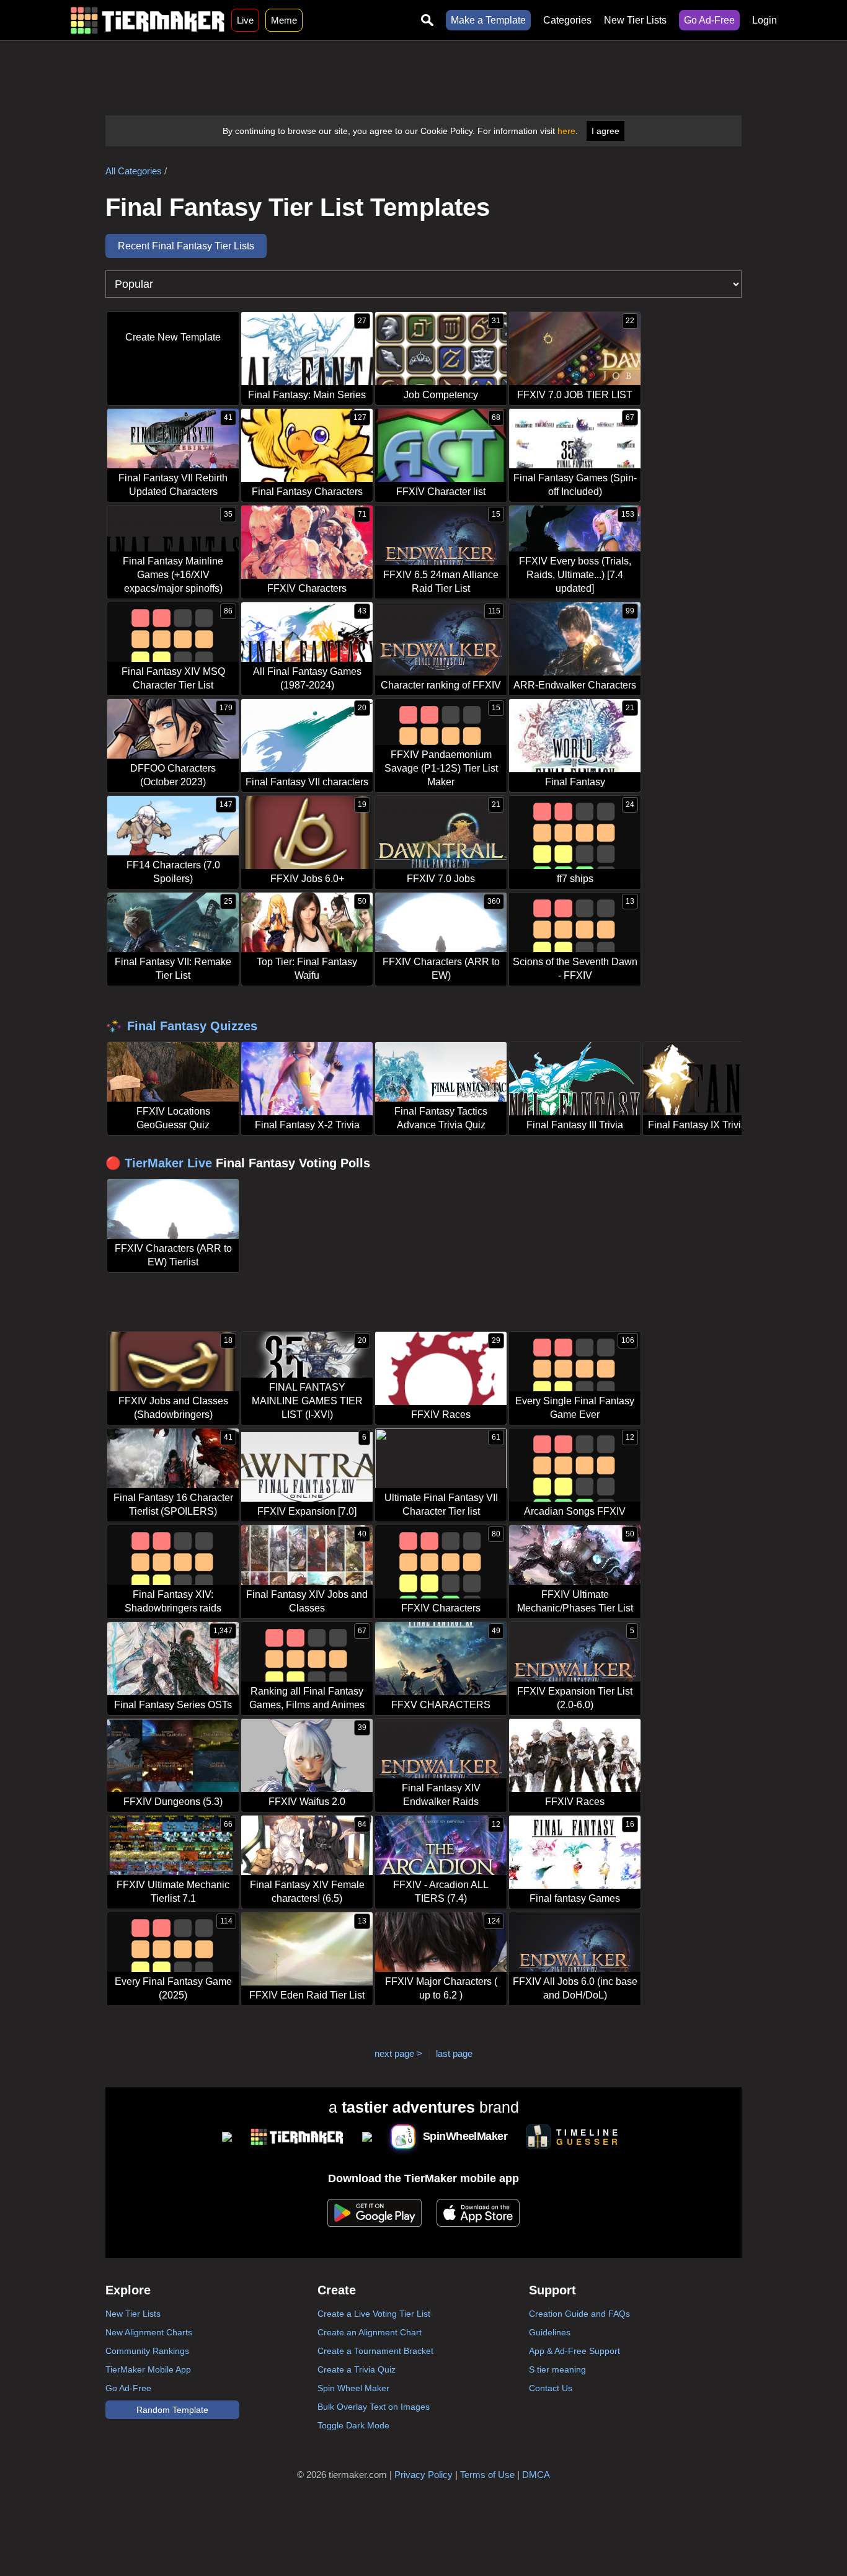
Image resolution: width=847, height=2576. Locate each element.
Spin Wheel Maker (353, 2388)
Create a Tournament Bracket (375, 2351)
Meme (284, 20)
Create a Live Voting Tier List (374, 2314)
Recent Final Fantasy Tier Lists (186, 246)
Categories (567, 20)
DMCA (536, 2475)
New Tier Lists (635, 20)
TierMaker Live (168, 1163)
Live (245, 20)
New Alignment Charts (149, 2332)
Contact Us (551, 2388)
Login (765, 20)
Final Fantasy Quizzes (192, 1026)
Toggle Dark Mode (353, 2425)
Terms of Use (487, 2475)
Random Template (172, 2410)
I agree (605, 131)
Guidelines (550, 2332)
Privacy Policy (423, 2475)
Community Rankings (147, 2351)
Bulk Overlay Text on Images (374, 2407)
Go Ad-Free (709, 20)
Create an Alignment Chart (370, 2332)
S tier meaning (557, 2369)
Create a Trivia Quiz (357, 2369)
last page (454, 2053)
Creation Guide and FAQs (579, 2314)
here (566, 131)
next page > (398, 2053)
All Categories (134, 171)
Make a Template (488, 20)
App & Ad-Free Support (574, 2351)
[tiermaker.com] (148, 20)
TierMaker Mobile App (148, 2369)
